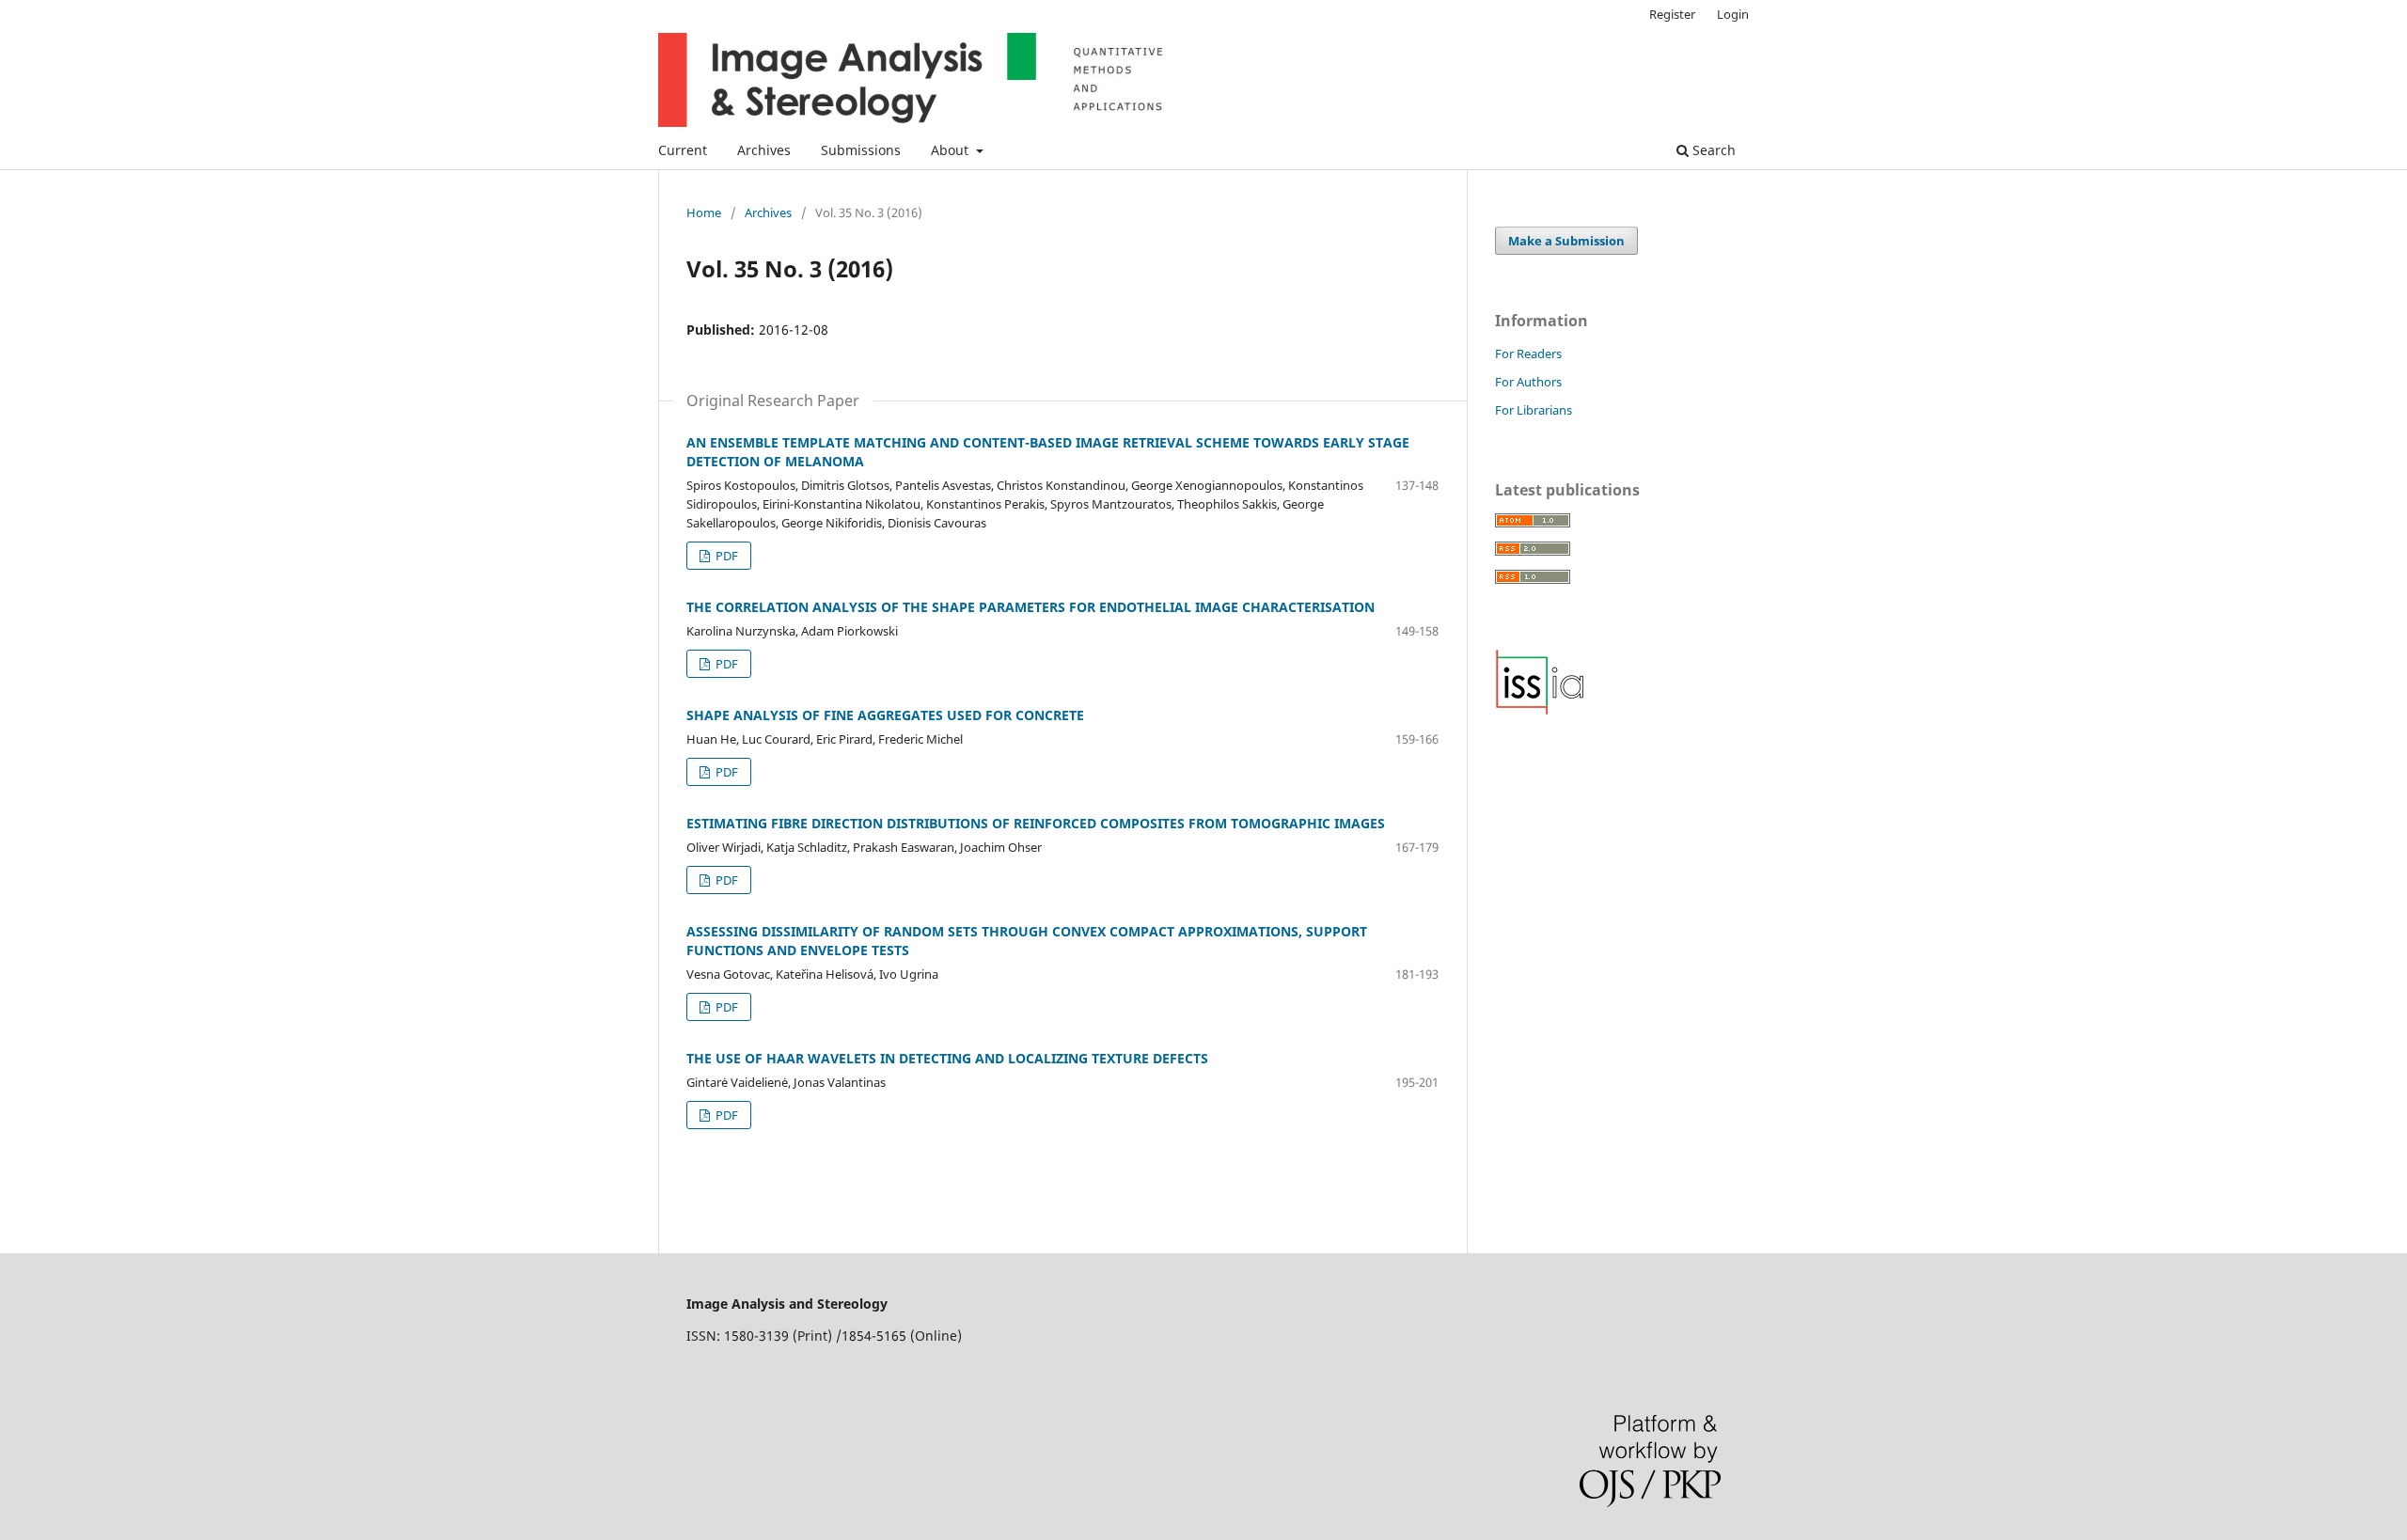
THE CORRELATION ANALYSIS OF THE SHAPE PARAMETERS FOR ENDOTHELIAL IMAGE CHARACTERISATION (1030, 607)
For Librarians (1534, 410)
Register (1672, 14)
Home (704, 212)
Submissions (861, 150)
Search (1712, 150)
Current (683, 150)
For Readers (1528, 354)
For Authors (1528, 382)
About (952, 150)
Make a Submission (1566, 241)
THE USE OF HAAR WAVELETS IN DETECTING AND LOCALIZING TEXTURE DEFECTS (947, 1058)
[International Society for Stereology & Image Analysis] (1540, 710)
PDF (725, 556)
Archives (764, 150)
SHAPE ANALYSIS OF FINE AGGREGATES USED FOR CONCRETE (885, 715)
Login (1733, 14)
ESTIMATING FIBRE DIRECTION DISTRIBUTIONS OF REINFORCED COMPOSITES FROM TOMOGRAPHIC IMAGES (1036, 823)
